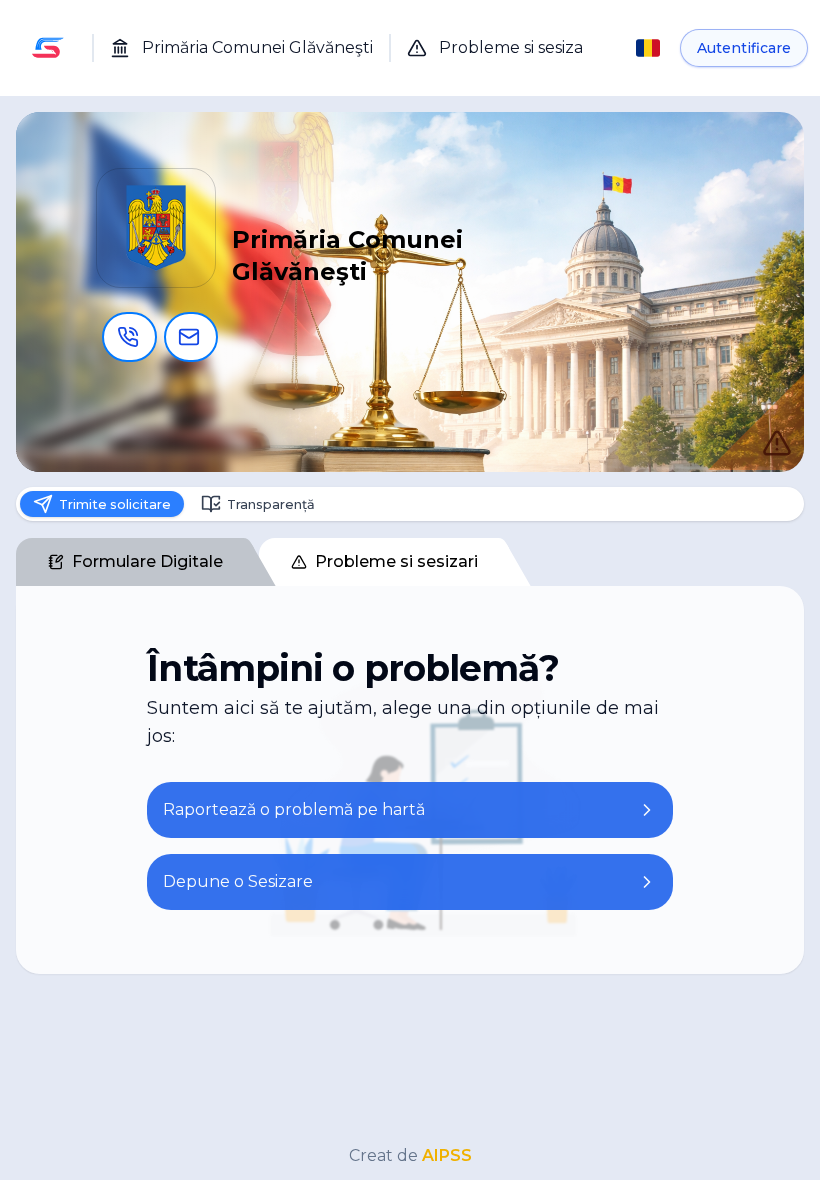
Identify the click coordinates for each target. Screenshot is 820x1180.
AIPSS (447, 1155)
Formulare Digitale (147, 567)
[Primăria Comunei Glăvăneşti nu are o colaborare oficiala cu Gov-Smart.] (756, 422)
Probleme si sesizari (396, 567)
